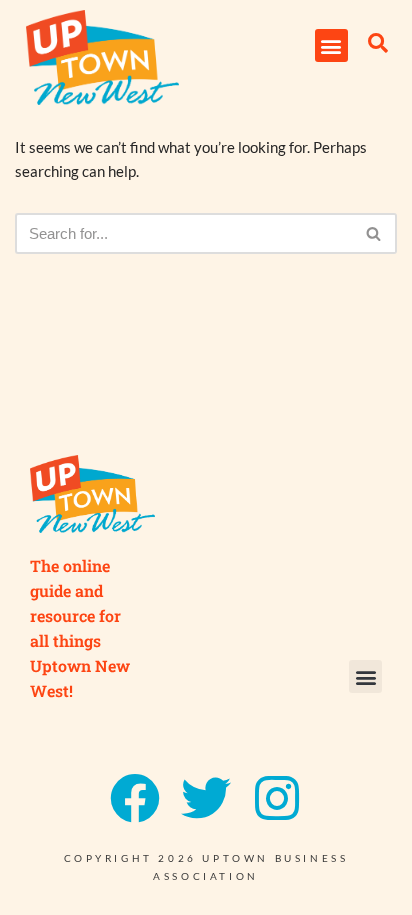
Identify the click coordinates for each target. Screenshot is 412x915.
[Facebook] (135, 798)
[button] (331, 45)
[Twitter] (206, 798)
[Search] (374, 233)
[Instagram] (277, 798)
